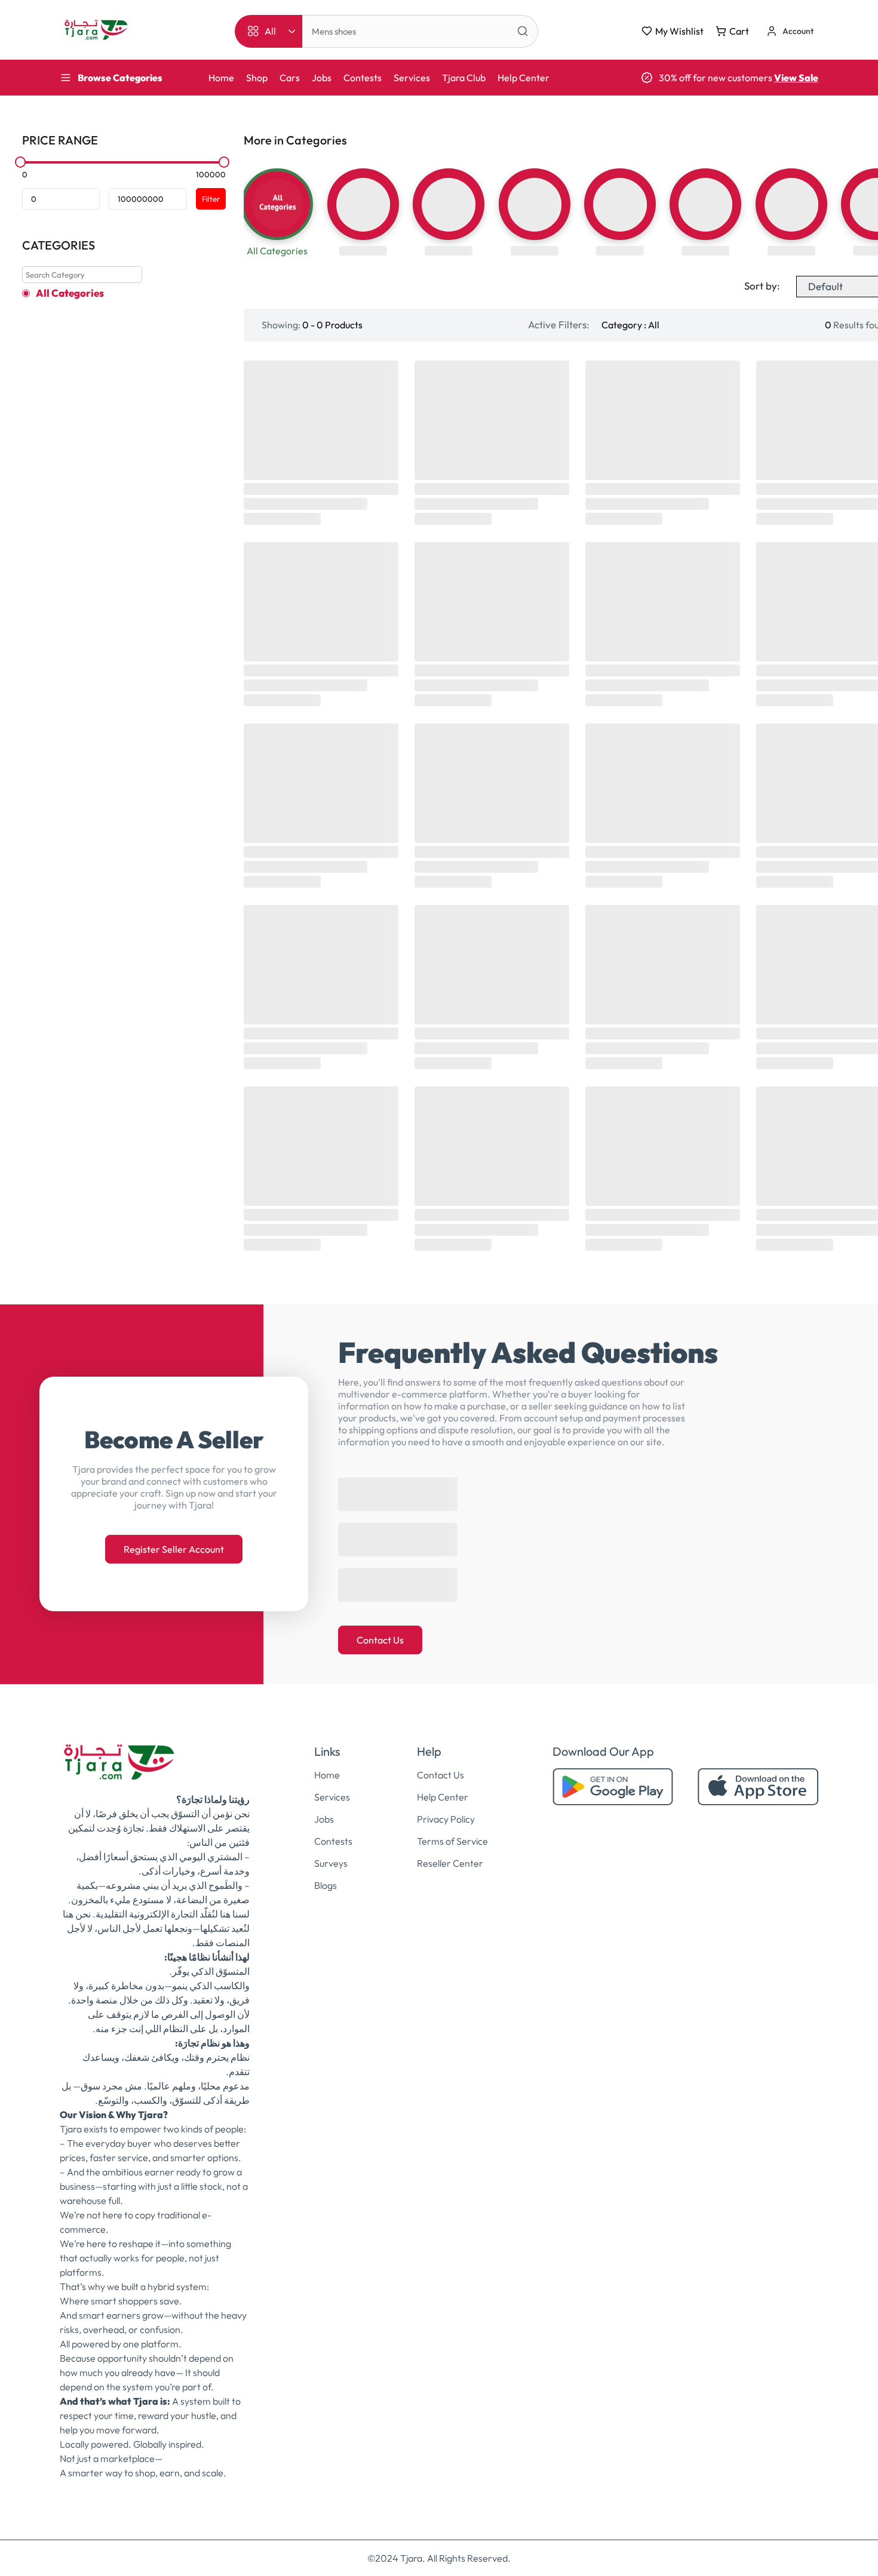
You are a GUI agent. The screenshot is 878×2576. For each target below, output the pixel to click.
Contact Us (380, 1628)
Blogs (326, 1873)
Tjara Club (464, 78)
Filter (211, 199)
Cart (739, 31)
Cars (290, 78)
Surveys (331, 1851)
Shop (257, 78)
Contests (363, 78)
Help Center (524, 78)
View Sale (796, 78)
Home (221, 78)
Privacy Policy (446, 1807)
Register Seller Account (174, 1543)
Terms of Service (452, 1829)
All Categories (70, 293)
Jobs (322, 78)
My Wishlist (679, 31)
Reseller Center (450, 1851)
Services (412, 78)
